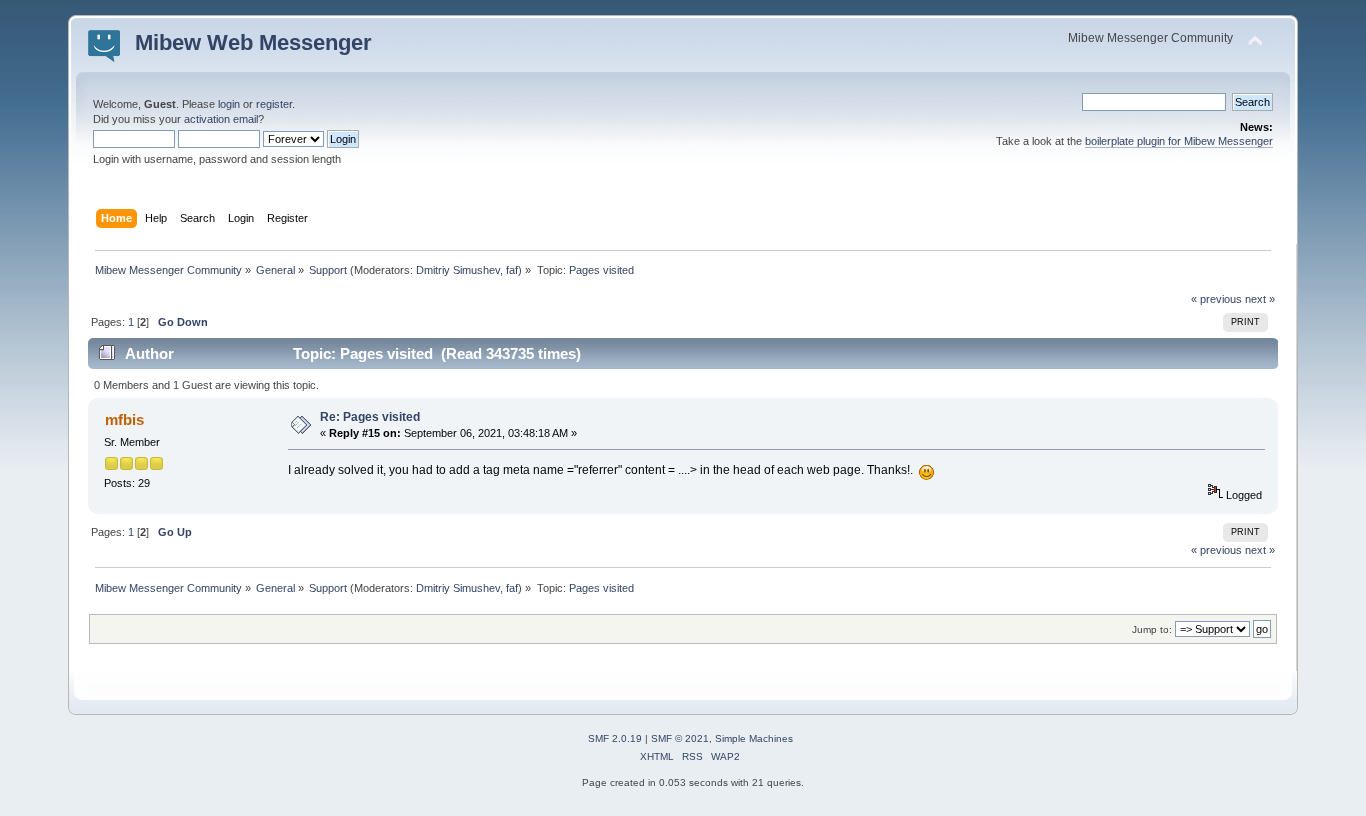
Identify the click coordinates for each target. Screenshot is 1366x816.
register (274, 104)
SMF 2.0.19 (615, 738)
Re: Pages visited (370, 417)
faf (512, 270)
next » (1260, 299)
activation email (221, 119)
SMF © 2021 (680, 738)
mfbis (124, 419)
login (229, 104)
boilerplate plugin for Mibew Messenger (1179, 141)
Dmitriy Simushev (458, 270)
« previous (1216, 299)
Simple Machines (754, 738)
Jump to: (1152, 629)
